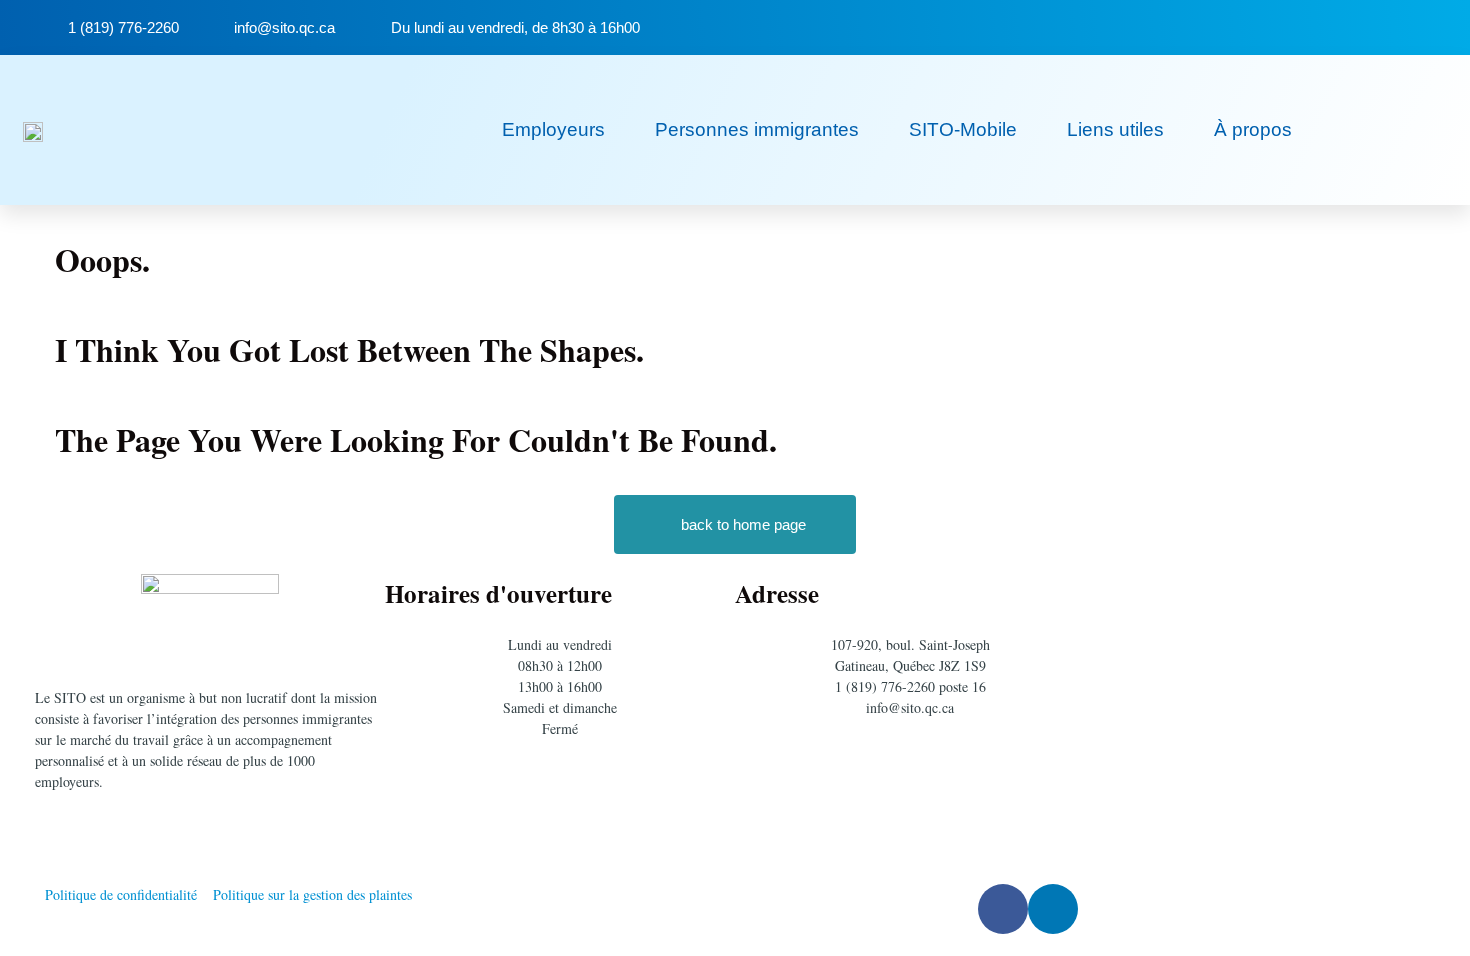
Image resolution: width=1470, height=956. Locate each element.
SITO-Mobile (963, 129)
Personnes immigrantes (757, 129)
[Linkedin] (1406, 27)
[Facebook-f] (1366, 27)
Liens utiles (1115, 129)
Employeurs (553, 129)
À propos (1253, 129)
